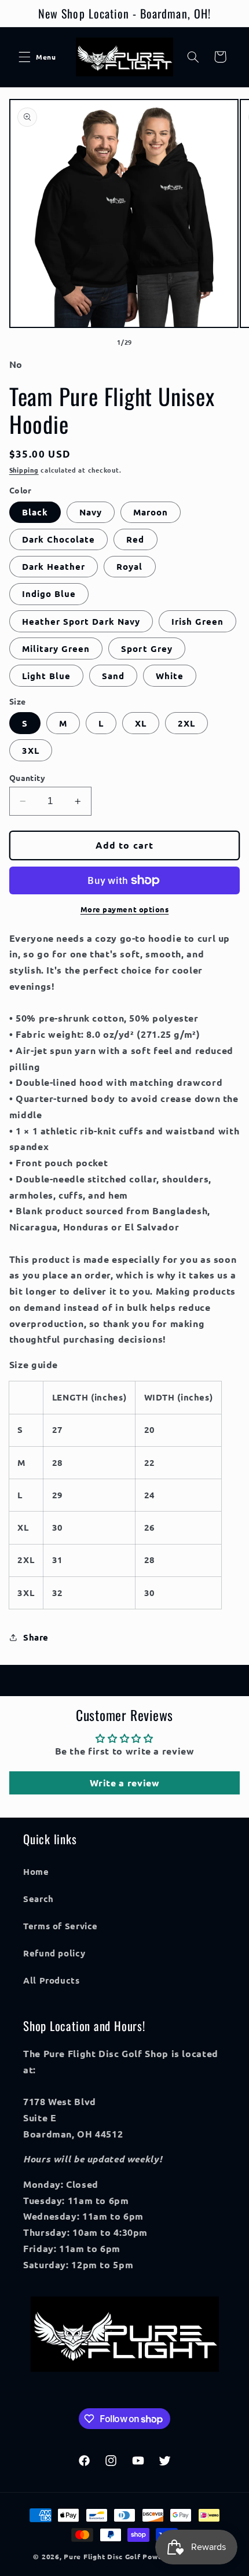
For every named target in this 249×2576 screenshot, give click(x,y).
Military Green (56, 648)
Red (135, 539)
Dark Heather (54, 566)
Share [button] (36, 1637)
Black (35, 512)
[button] (24, 57)
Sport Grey (147, 648)
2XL (186, 723)
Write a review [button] (125, 1783)
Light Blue (47, 676)
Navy (91, 512)
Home (36, 1871)
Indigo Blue (49, 594)
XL (141, 723)
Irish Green (198, 621)
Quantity (27, 777)
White (170, 676)
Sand (113, 676)
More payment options (125, 909)
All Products (52, 1980)
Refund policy (54, 1953)
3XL (31, 750)
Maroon (151, 512)
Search (39, 1899)
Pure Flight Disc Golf (102, 2556)
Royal (129, 566)
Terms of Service (61, 1926)
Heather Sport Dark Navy (81, 621)
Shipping (24, 470)
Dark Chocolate (59, 539)
